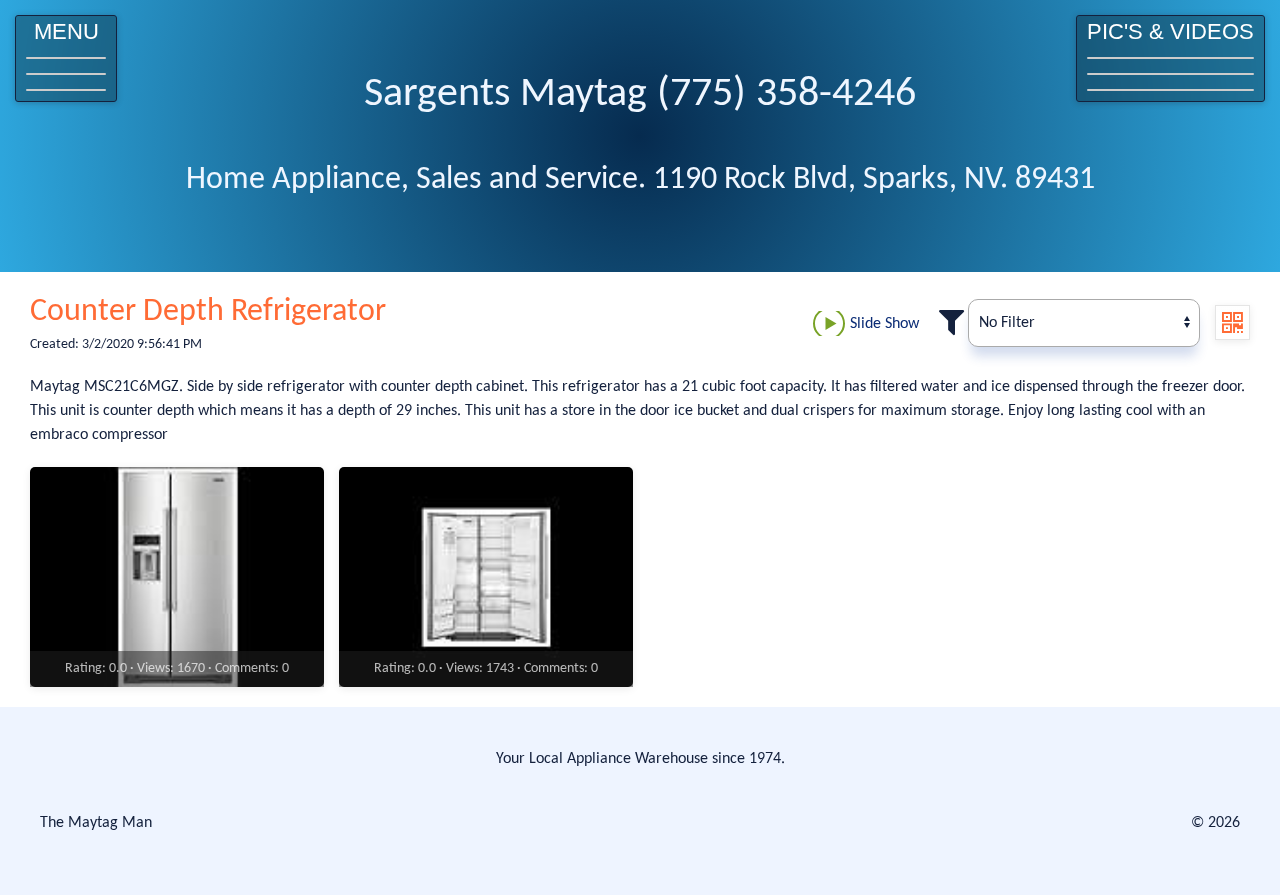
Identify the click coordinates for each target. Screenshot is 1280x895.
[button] (66, 58)
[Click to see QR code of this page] (1232, 322)
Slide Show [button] (884, 324)
